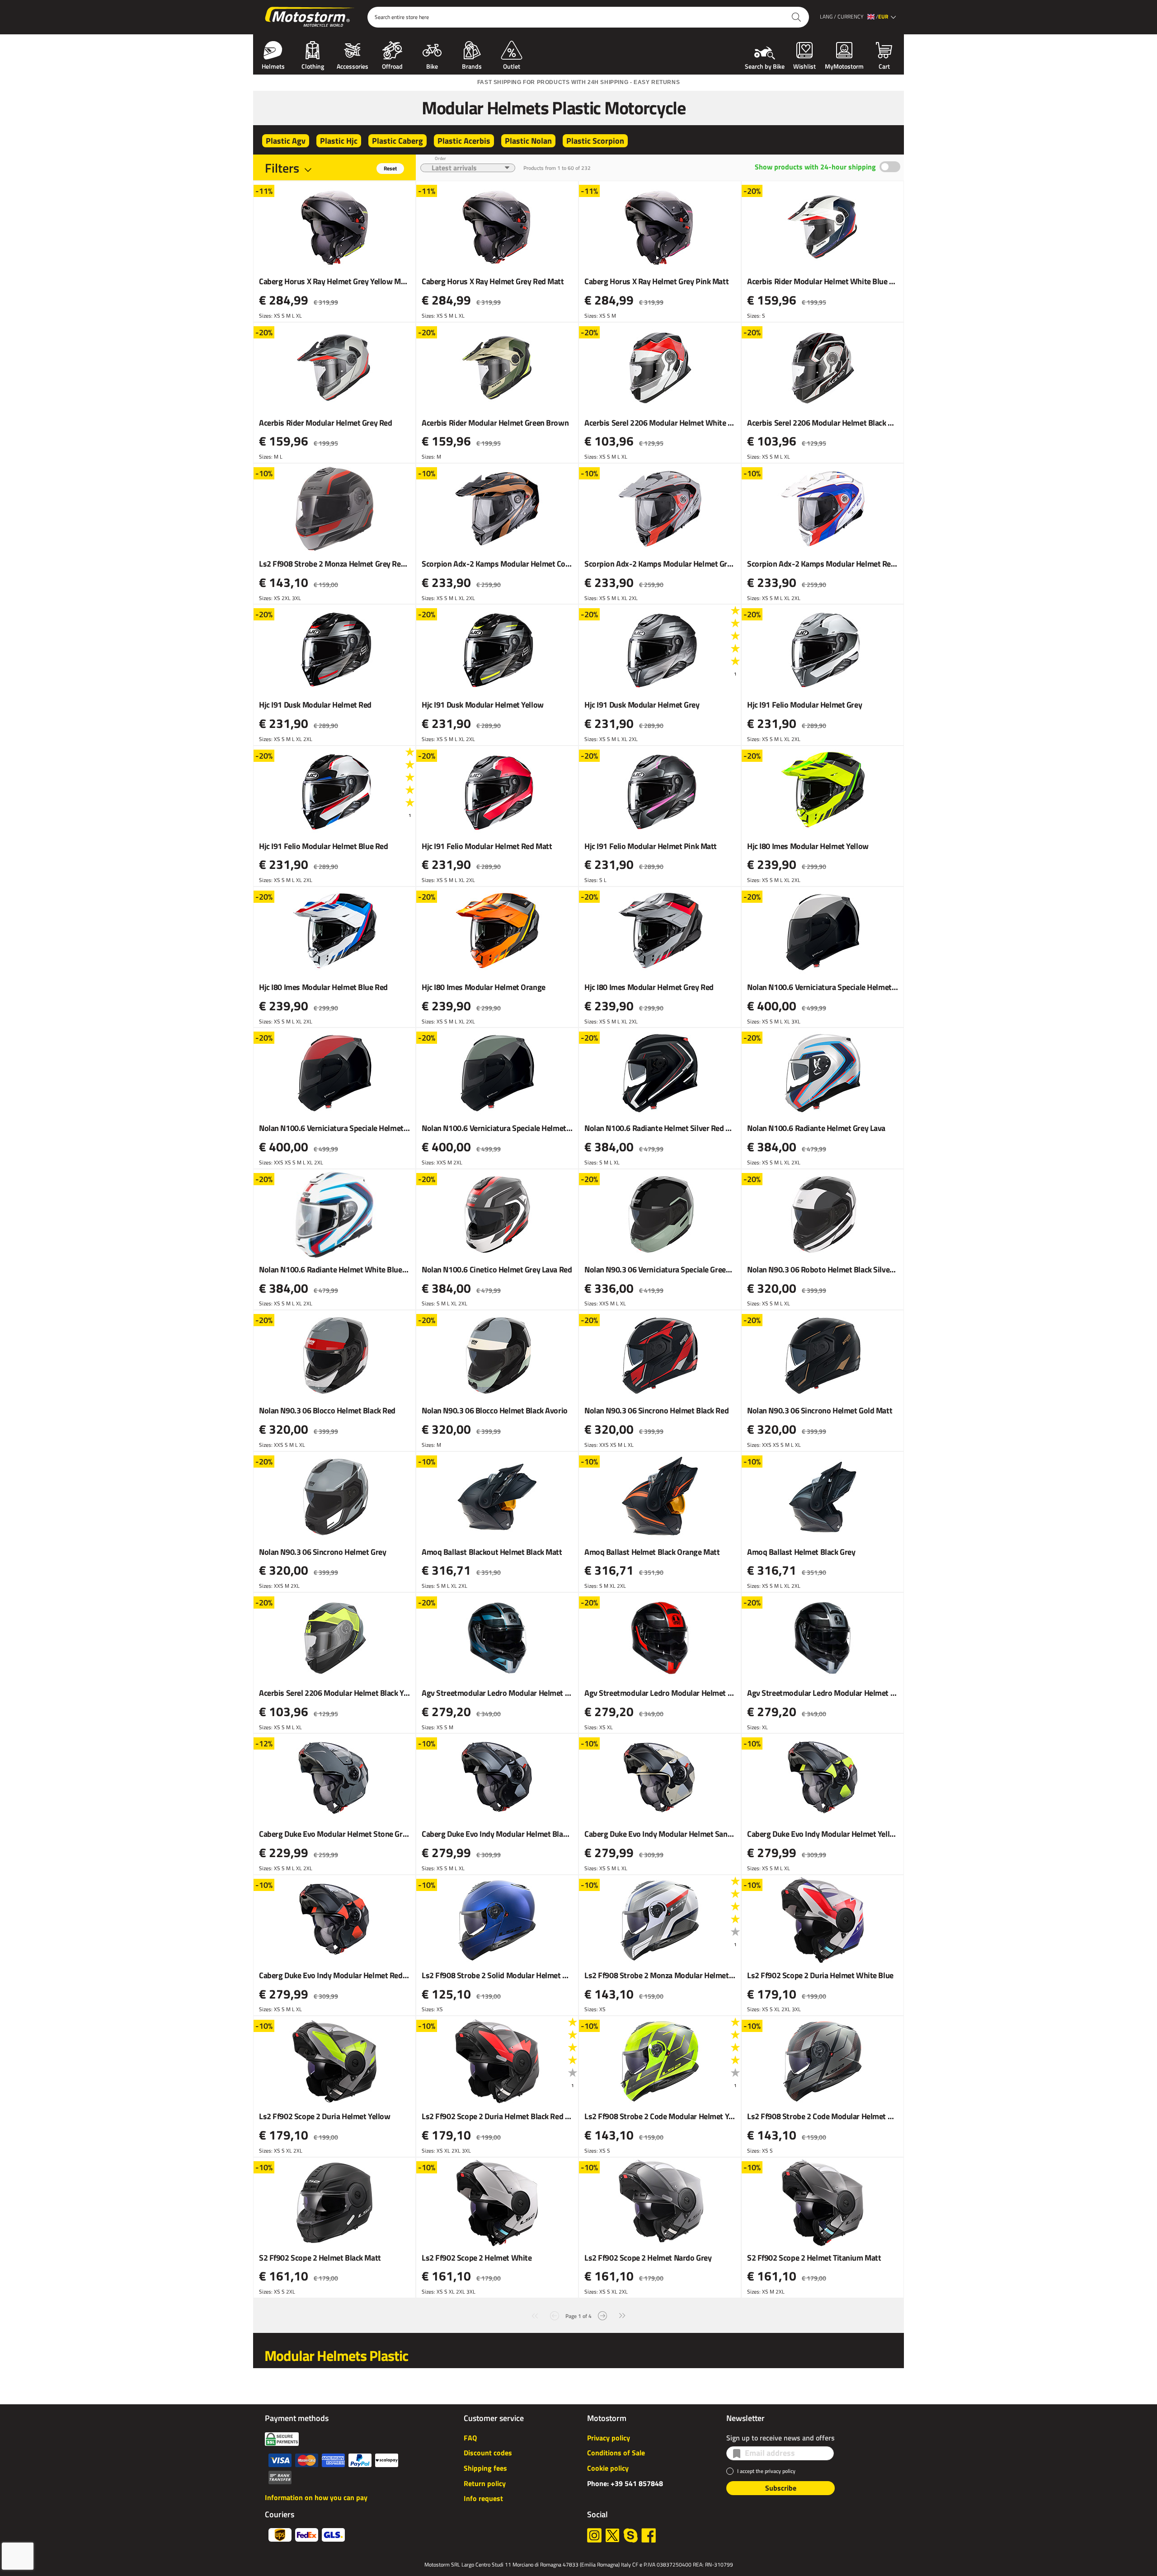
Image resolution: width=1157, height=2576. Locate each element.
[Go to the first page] (535, 2315)
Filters (282, 168)
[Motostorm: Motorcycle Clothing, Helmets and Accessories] (310, 17)
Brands (472, 66)
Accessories (353, 66)
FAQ (470, 2438)
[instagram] (594, 2535)
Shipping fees (485, 2468)
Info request (483, 2498)
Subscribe (781, 2488)
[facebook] (649, 2535)
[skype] (630, 2535)
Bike (432, 66)
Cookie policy (608, 2468)
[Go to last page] (622, 2315)
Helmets (273, 66)
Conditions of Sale (616, 2453)
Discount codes (488, 2453)
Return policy (485, 2483)
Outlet (512, 66)
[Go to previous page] (555, 2315)
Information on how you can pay (316, 2497)
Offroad (392, 66)
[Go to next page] (602, 2315)
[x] (612, 2535)
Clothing (313, 66)
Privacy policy (609, 2438)
